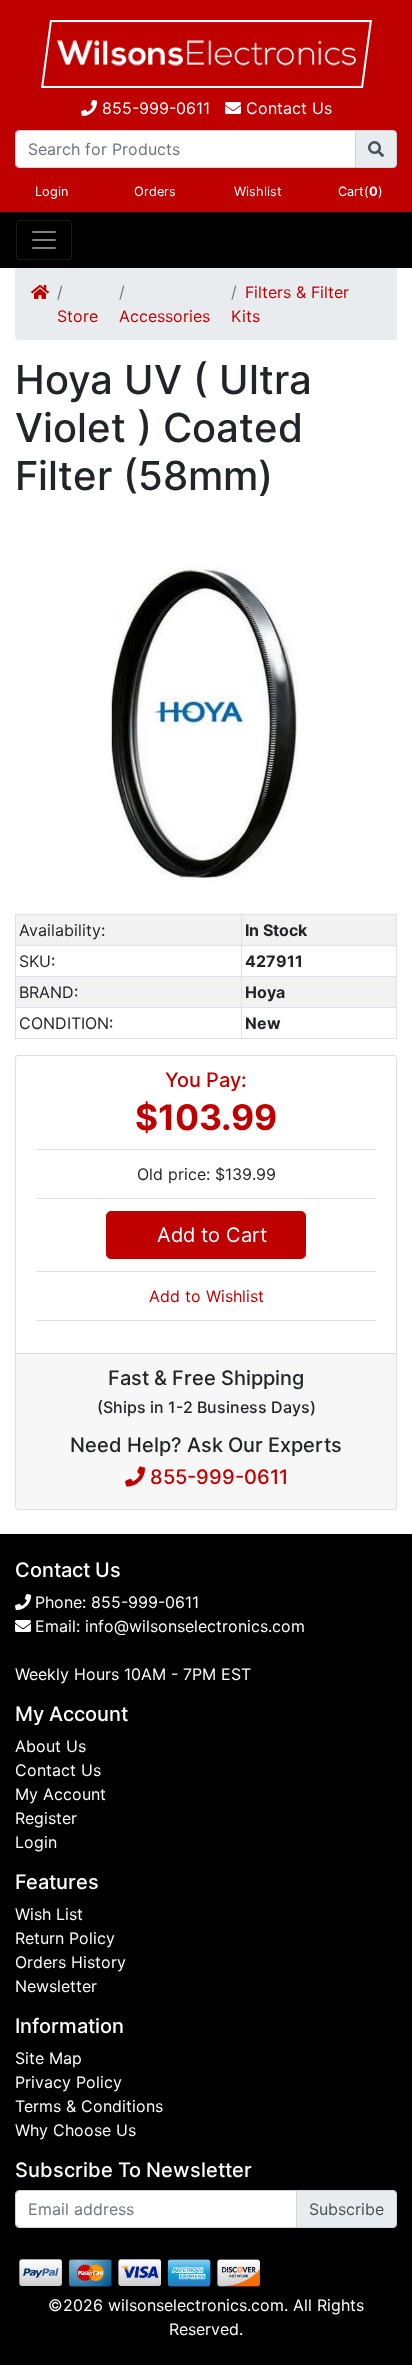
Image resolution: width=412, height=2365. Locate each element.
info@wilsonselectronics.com (195, 1626)
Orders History (70, 1962)
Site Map (48, 2058)
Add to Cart (206, 1235)
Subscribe (346, 2209)
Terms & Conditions (89, 2106)
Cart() (360, 191)
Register (46, 1818)
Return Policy (65, 1938)
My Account (60, 1794)
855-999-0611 (153, 108)
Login (51, 191)
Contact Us (58, 1770)
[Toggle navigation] (44, 240)
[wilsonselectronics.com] (206, 54)
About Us (50, 1746)
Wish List (49, 1914)
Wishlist (258, 191)
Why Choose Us (75, 2130)
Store (77, 316)
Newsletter (56, 1986)
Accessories (164, 316)
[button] (379, 550)
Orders (155, 191)
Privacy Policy (68, 2082)
